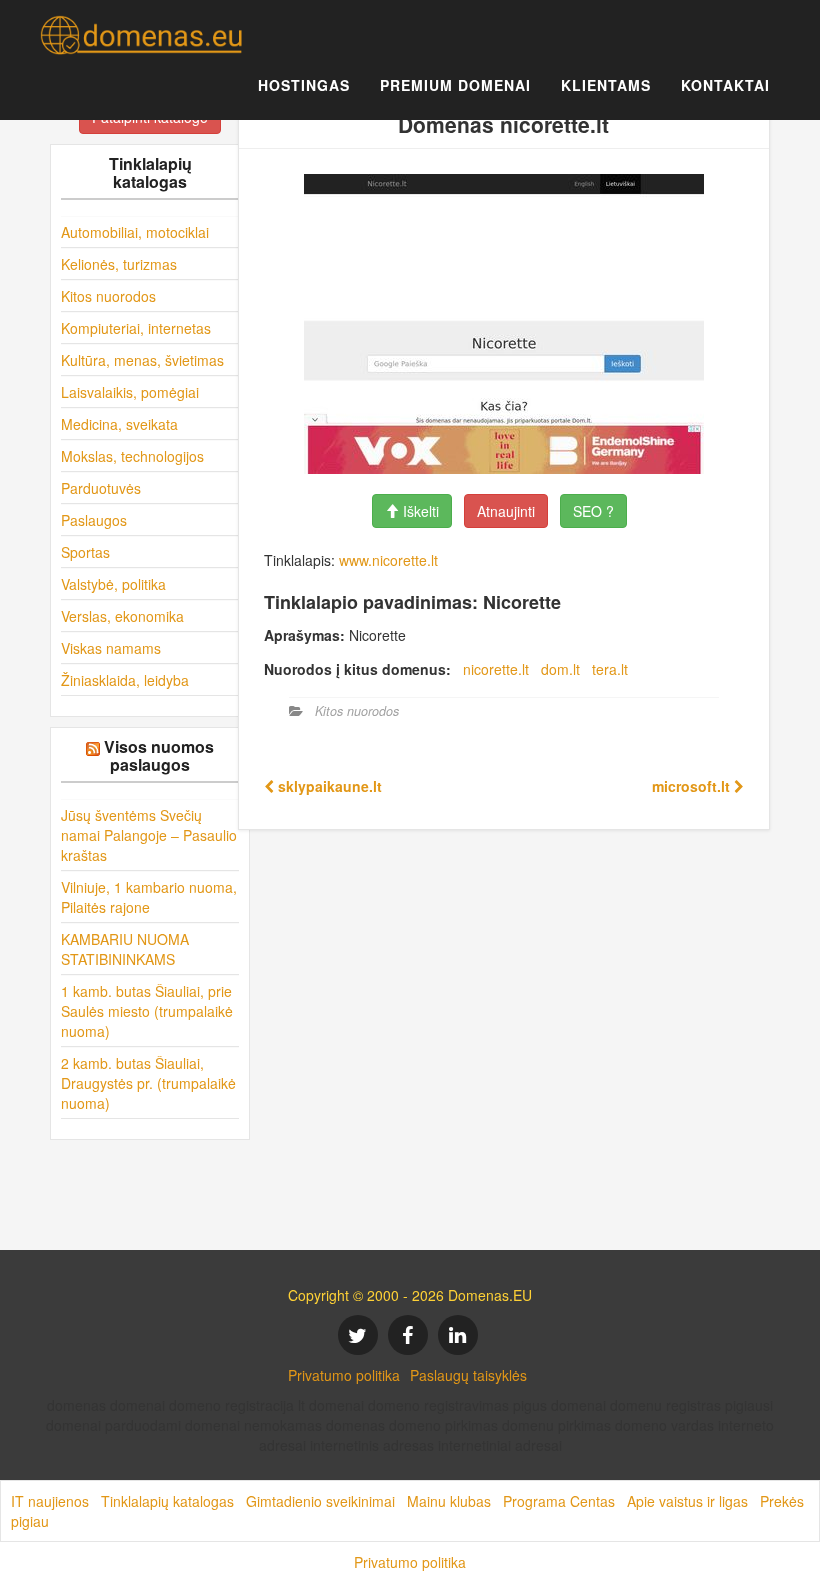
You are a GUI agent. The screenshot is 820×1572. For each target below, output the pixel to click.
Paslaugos (94, 520)
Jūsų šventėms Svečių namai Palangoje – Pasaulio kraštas (149, 835)
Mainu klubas (449, 1501)
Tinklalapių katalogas (167, 1501)
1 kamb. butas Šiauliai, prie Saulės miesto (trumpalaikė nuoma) (147, 1011)
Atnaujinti (506, 511)
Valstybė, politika (113, 584)
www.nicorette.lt (388, 560)
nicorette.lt (496, 669)
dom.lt (560, 669)
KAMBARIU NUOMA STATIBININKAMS (125, 949)
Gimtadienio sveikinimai (320, 1501)
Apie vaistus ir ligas (687, 1501)
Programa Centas (559, 1501)
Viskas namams (111, 648)
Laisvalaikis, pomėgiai (130, 392)
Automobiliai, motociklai (135, 232)
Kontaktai (725, 85)
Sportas (85, 552)
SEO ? (593, 511)
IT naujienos (50, 1501)
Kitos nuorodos (108, 296)
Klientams (606, 85)
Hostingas (304, 85)
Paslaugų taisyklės (468, 1375)
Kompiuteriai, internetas (136, 328)
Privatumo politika (344, 1375)
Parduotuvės (101, 488)
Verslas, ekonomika (122, 616)
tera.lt (610, 669)
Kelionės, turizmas (119, 264)
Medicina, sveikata (119, 424)
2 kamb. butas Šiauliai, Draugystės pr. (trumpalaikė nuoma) (148, 1083)
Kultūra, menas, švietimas (142, 360)
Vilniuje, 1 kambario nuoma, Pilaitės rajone (149, 897)
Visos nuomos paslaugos (159, 755)
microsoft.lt (693, 786)
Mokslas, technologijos (132, 456)
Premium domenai (455, 85)
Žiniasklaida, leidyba (125, 680)
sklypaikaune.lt (328, 786)
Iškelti (419, 511)
